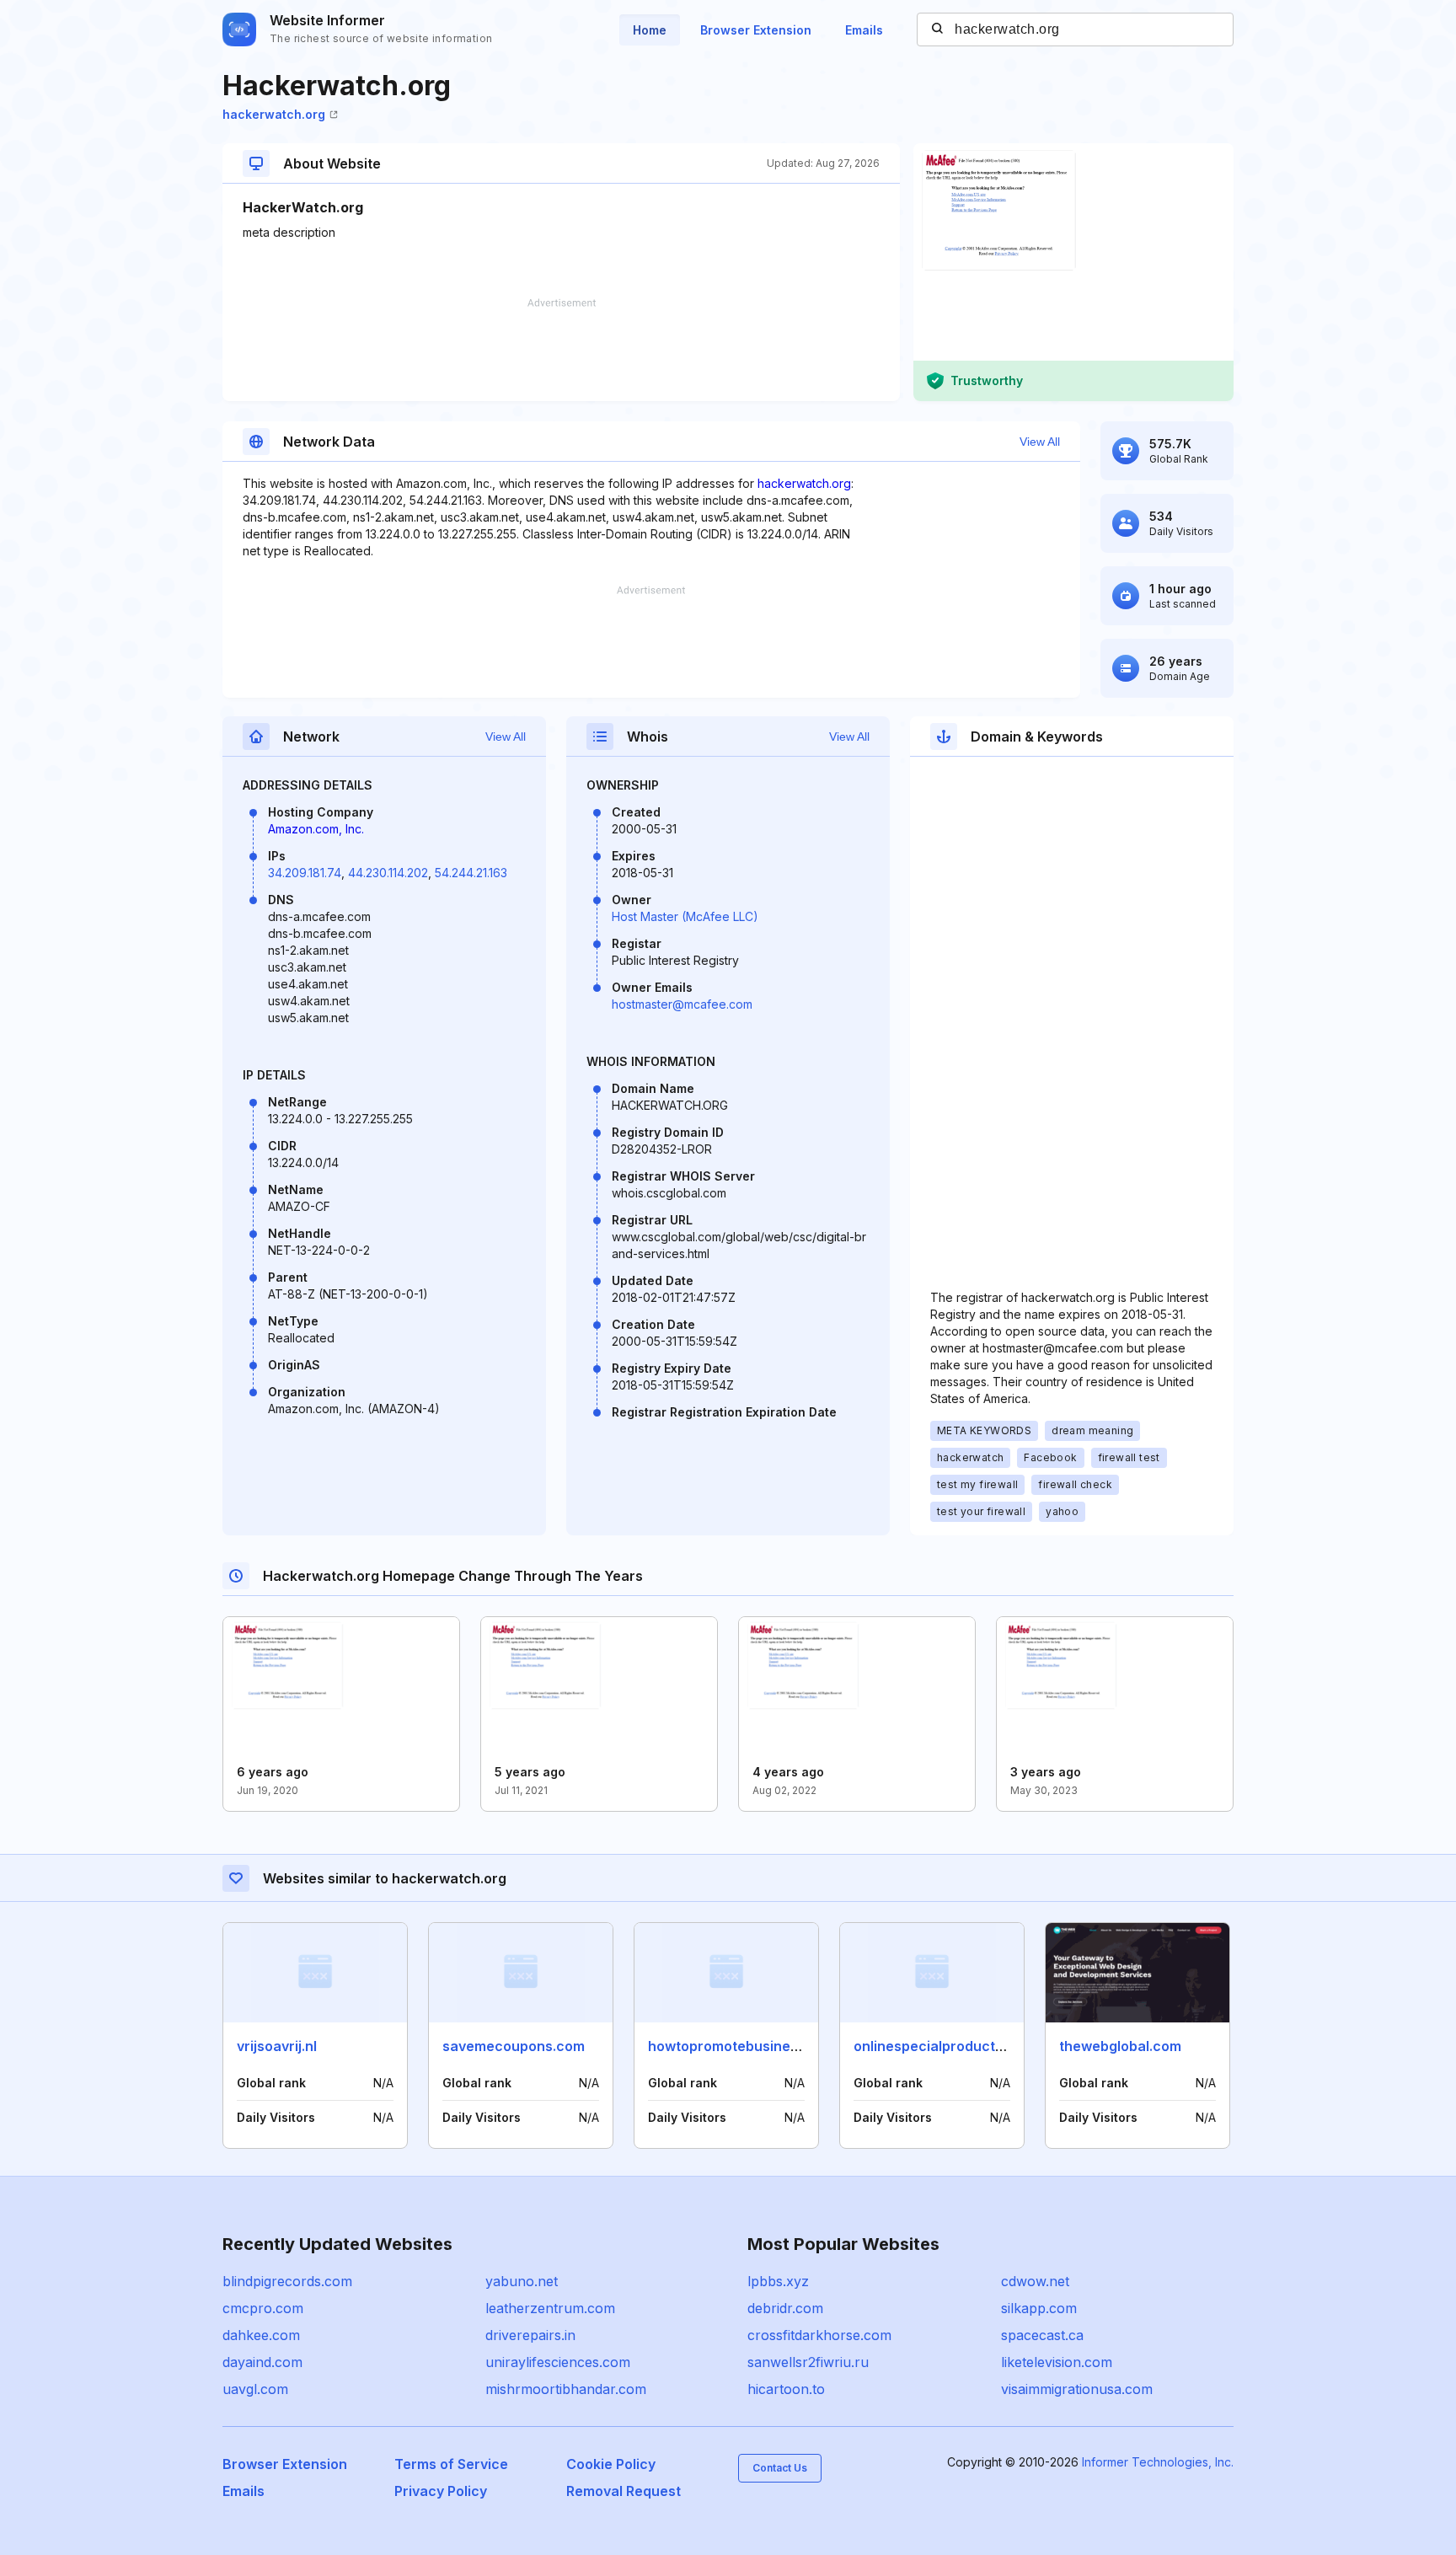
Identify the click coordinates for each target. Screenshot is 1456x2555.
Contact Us (780, 2468)
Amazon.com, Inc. (316, 829)
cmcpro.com (263, 2308)
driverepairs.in (530, 2335)
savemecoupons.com (514, 2046)
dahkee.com (261, 2335)
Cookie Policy (611, 2464)
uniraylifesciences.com (558, 2362)
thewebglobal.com (1120, 2046)
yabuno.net (522, 2281)
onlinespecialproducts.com (944, 2046)
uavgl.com (255, 2389)
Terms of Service (451, 2464)
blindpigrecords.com (287, 2281)
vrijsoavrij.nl (277, 2046)
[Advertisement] (561, 350)
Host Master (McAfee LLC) (685, 916)
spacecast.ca (1042, 2335)
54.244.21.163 (471, 873)
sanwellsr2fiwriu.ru (808, 2362)
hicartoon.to (786, 2389)
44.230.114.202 (388, 873)
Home (650, 30)
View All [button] (1040, 442)
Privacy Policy (441, 2491)
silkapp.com (1039, 2308)
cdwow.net (1035, 2281)
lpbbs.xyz (778, 2281)
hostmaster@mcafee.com (682, 1004)
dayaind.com (262, 2362)
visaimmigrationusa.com (1077, 2389)
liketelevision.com (1057, 2362)
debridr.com (785, 2308)
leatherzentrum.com (550, 2308)
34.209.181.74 (305, 873)
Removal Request (624, 2491)
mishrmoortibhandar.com (566, 2389)
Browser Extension (756, 30)
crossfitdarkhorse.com (819, 2335)
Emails (864, 30)
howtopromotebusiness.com (743, 2046)
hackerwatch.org (274, 114)
